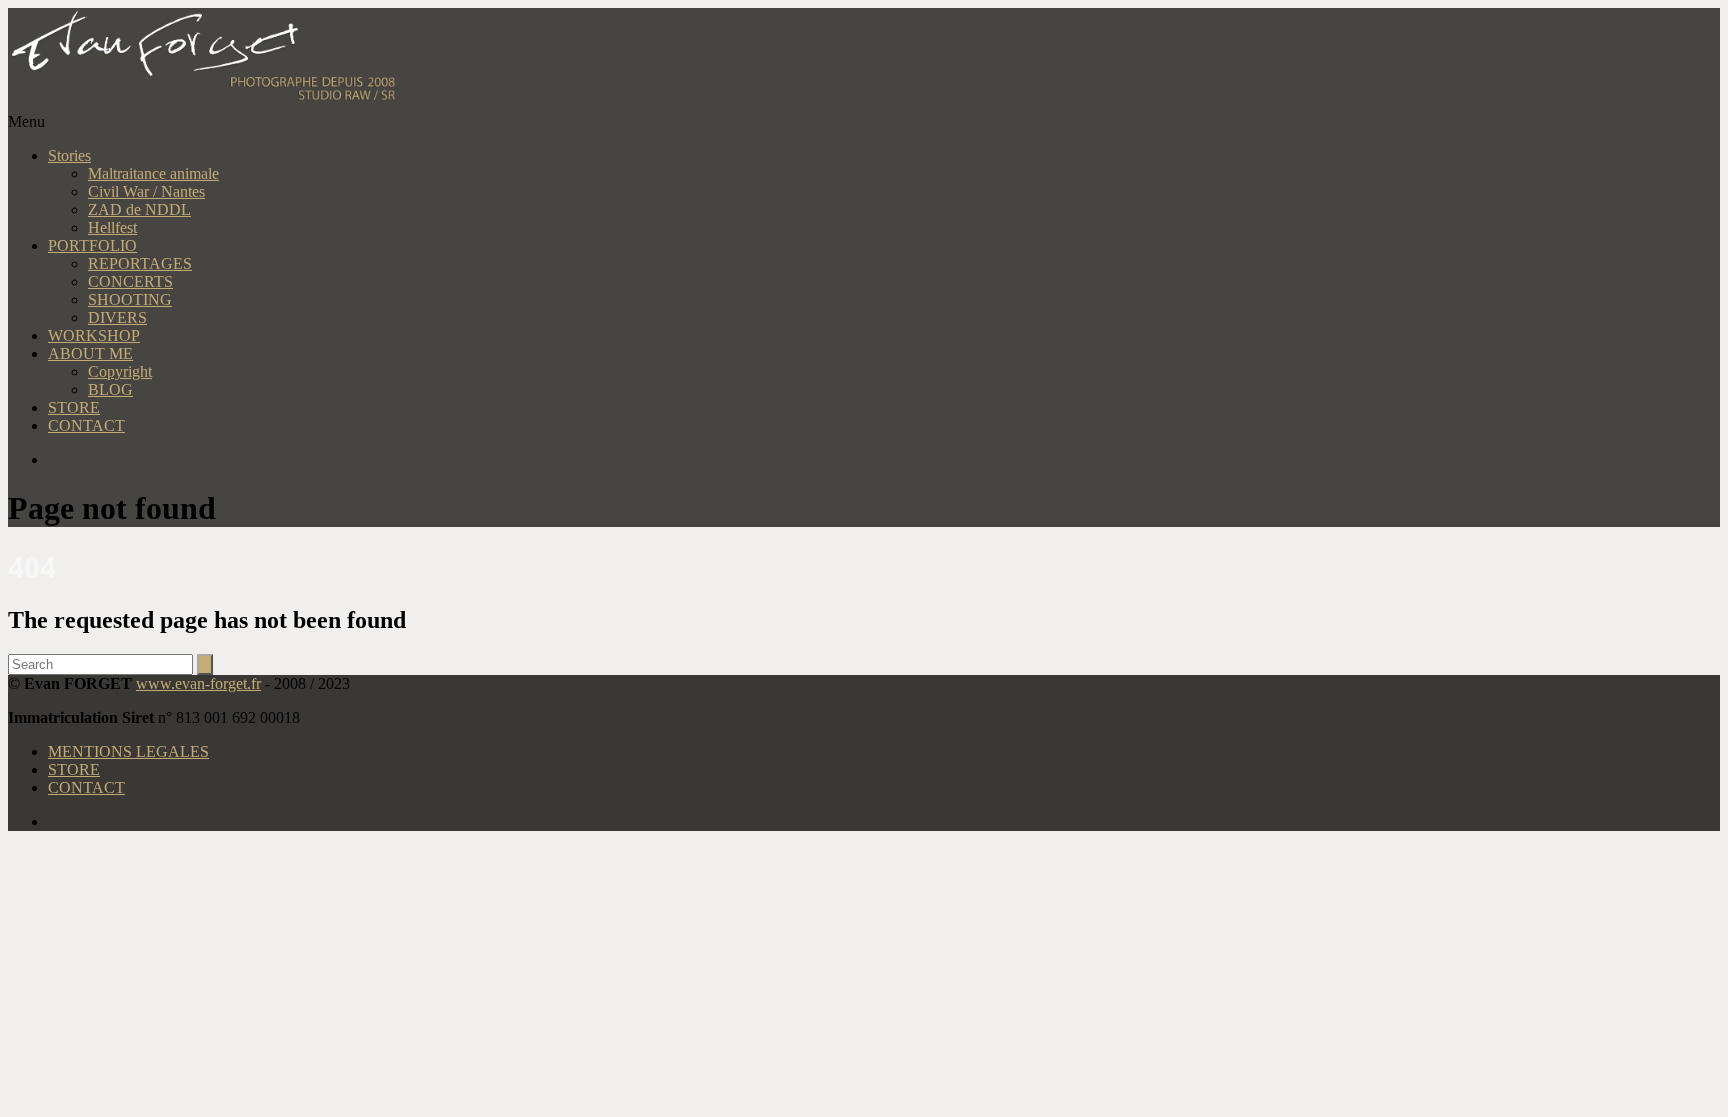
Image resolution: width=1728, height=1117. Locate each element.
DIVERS (117, 317)
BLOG (110, 389)
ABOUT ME (90, 353)
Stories (69, 155)
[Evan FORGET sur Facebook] (884, 460)
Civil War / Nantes (146, 191)
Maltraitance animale (153, 173)
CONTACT (86, 425)
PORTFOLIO (92, 245)
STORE (74, 407)
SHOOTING (130, 299)
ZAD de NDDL (139, 209)
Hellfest (112, 227)
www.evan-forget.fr (198, 683)
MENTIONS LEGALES (128, 751)
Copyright (120, 371)
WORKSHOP (94, 335)
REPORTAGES (140, 263)
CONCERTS (130, 281)
